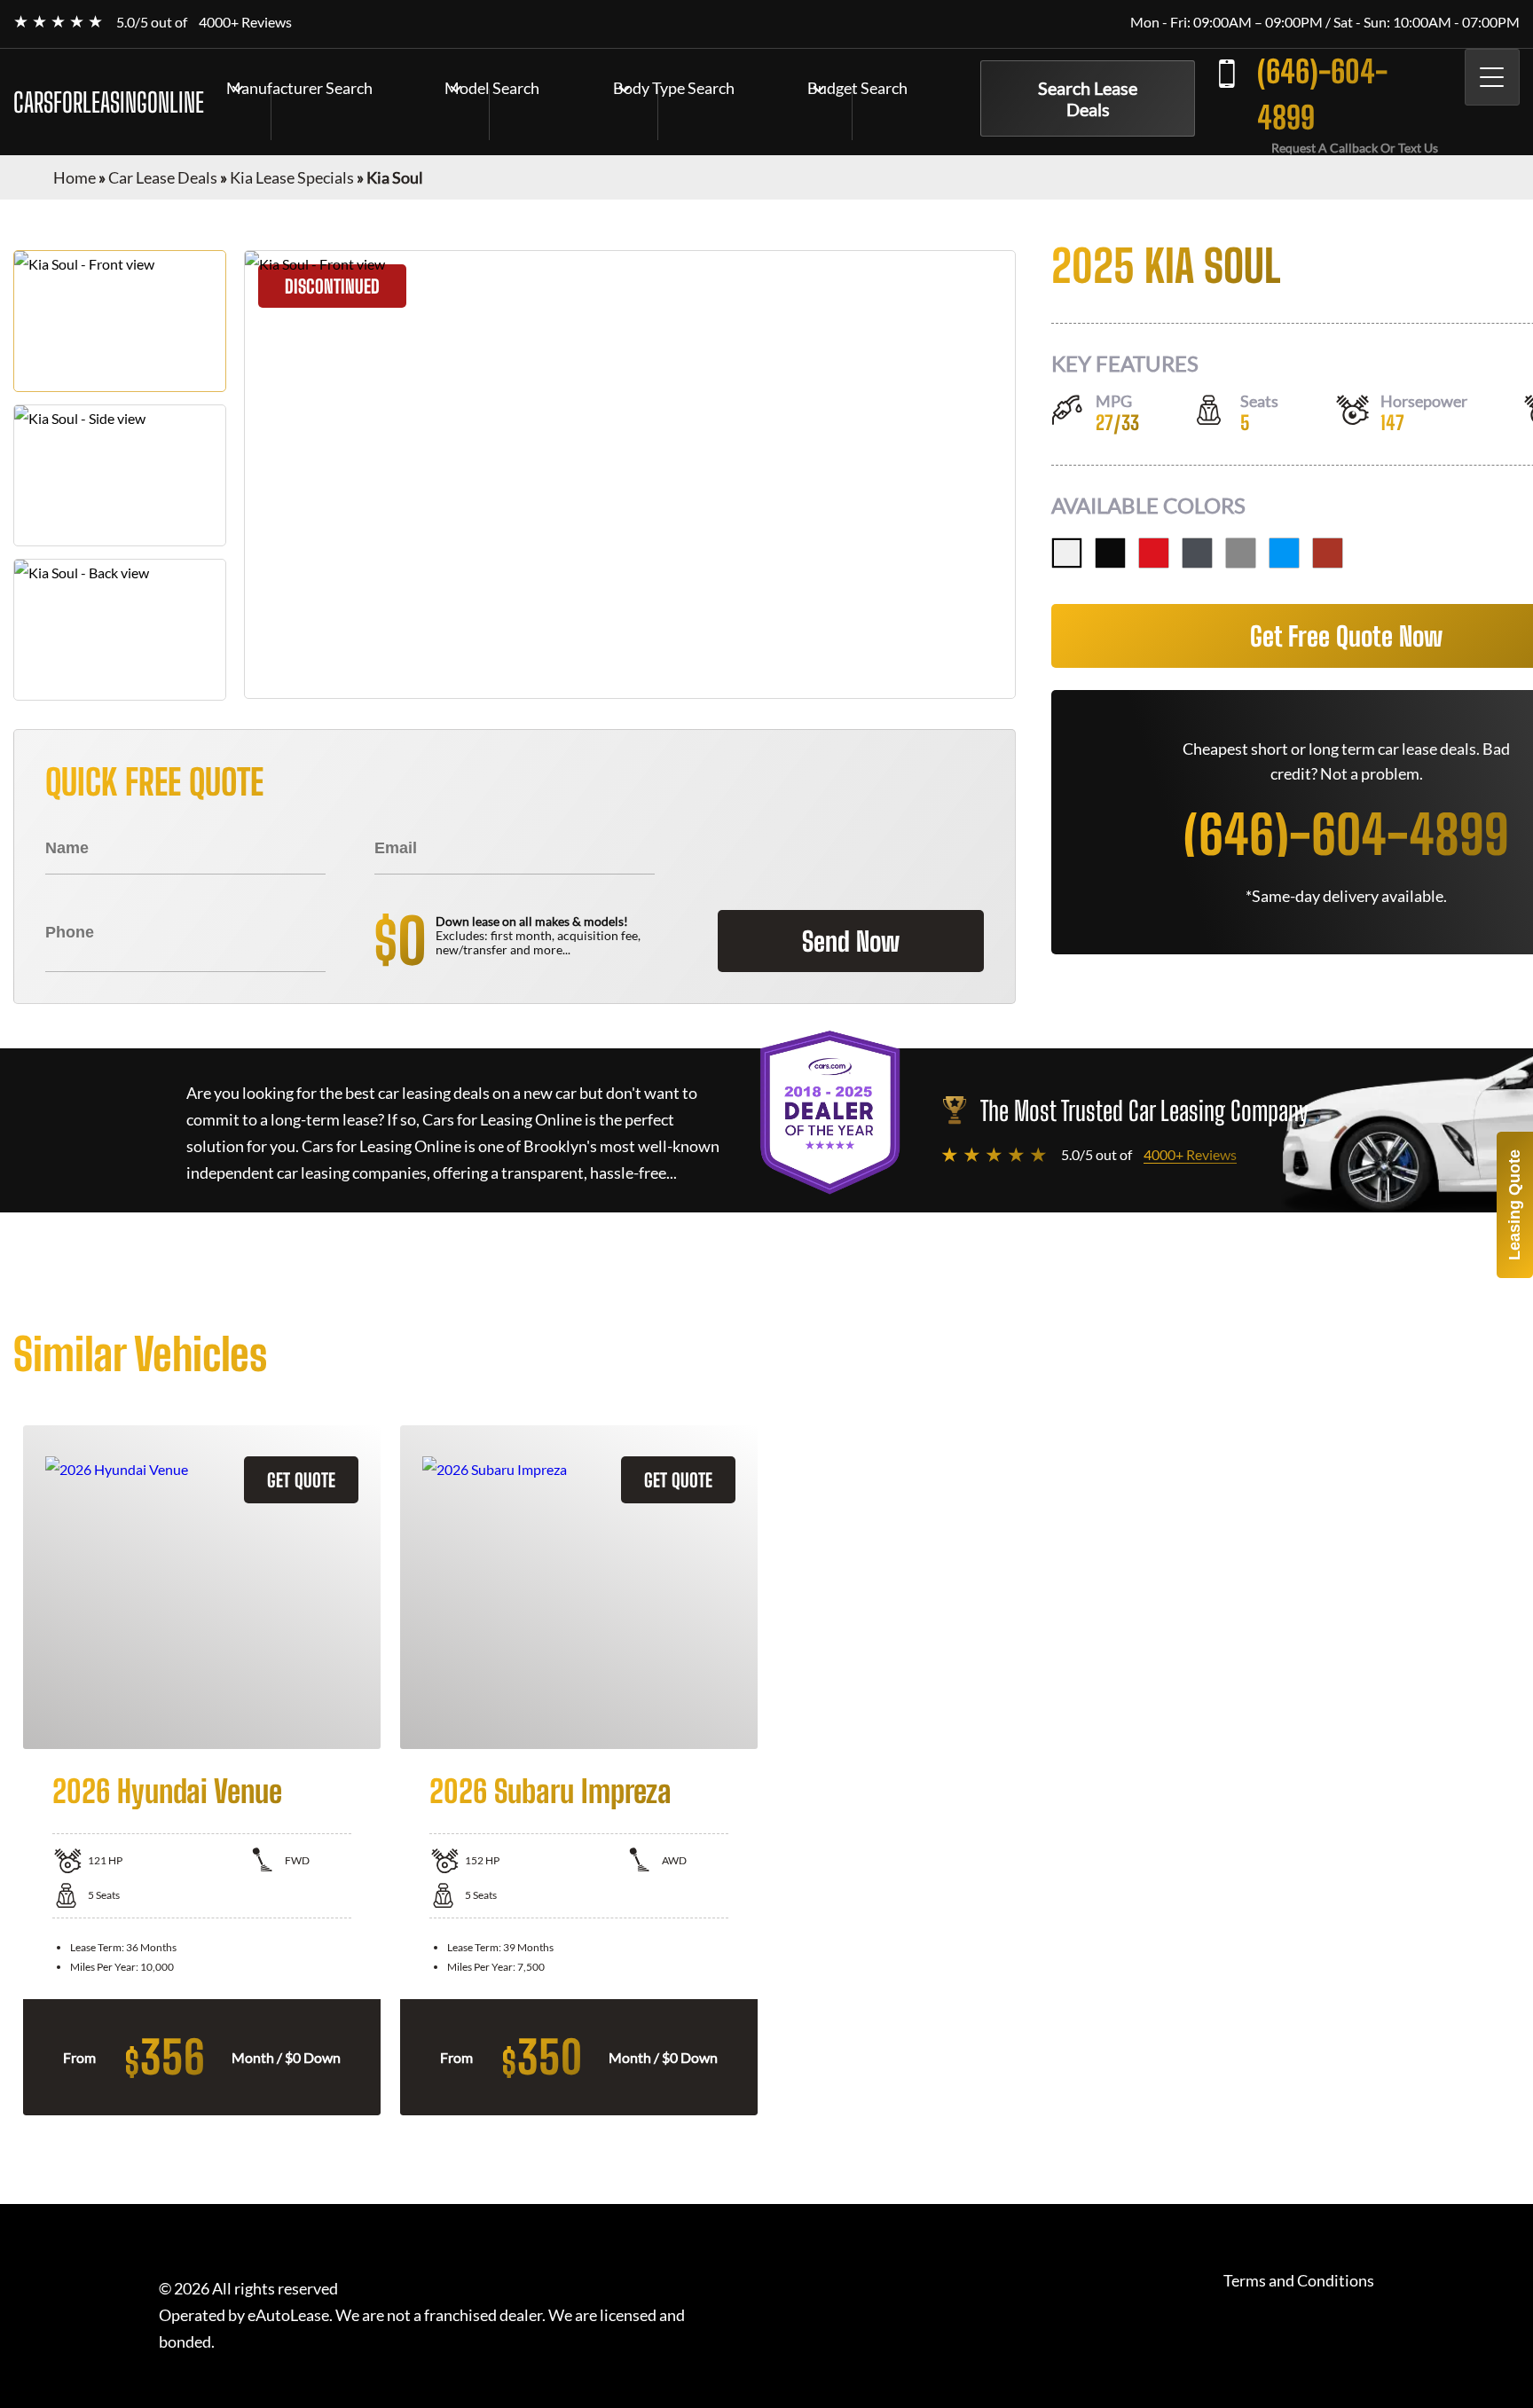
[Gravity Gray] (1197, 553)
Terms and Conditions (1299, 2281)
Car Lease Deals (163, 177)
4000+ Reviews (245, 22)
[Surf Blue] (1284, 553)
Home (75, 177)
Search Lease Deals (1088, 98)
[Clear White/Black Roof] (1067, 553)
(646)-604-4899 (1322, 94)
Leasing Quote (1514, 1205)
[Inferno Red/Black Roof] (1154, 553)
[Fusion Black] (1110, 553)
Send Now (851, 941)
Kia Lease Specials (292, 177)
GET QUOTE (301, 1480)
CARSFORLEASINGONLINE (109, 102)
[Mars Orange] (1328, 553)
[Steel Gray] (1241, 553)
